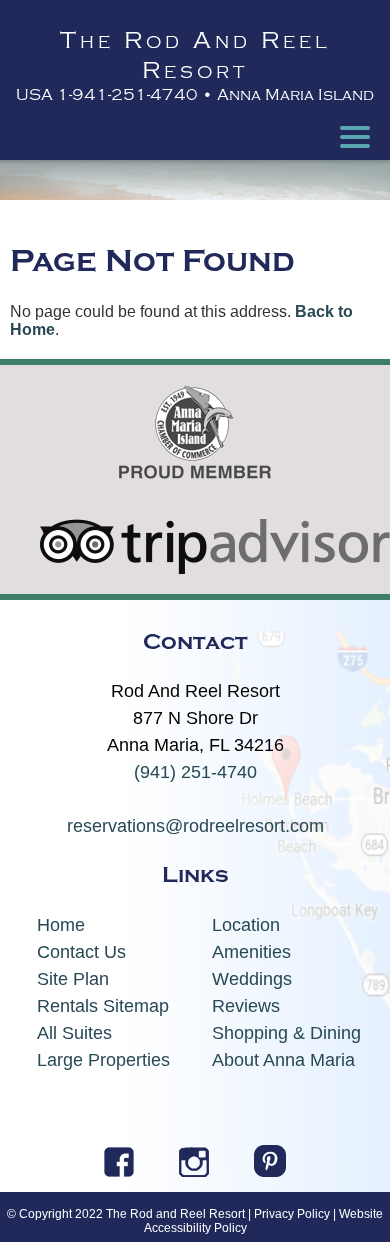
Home (61, 925)
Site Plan (73, 979)
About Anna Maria (283, 1060)
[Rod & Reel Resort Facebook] (119, 1171)
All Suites (74, 1033)
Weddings (252, 979)
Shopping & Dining (286, 1033)
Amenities (251, 952)
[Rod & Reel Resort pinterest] (270, 1171)
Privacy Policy (292, 1214)
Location (246, 925)
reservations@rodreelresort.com (195, 826)
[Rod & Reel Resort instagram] (194, 1171)
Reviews (246, 1006)
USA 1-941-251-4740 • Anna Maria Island (195, 95)
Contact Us (81, 952)
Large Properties (103, 1060)
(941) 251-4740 (195, 772)
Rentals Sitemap (103, 1006)
